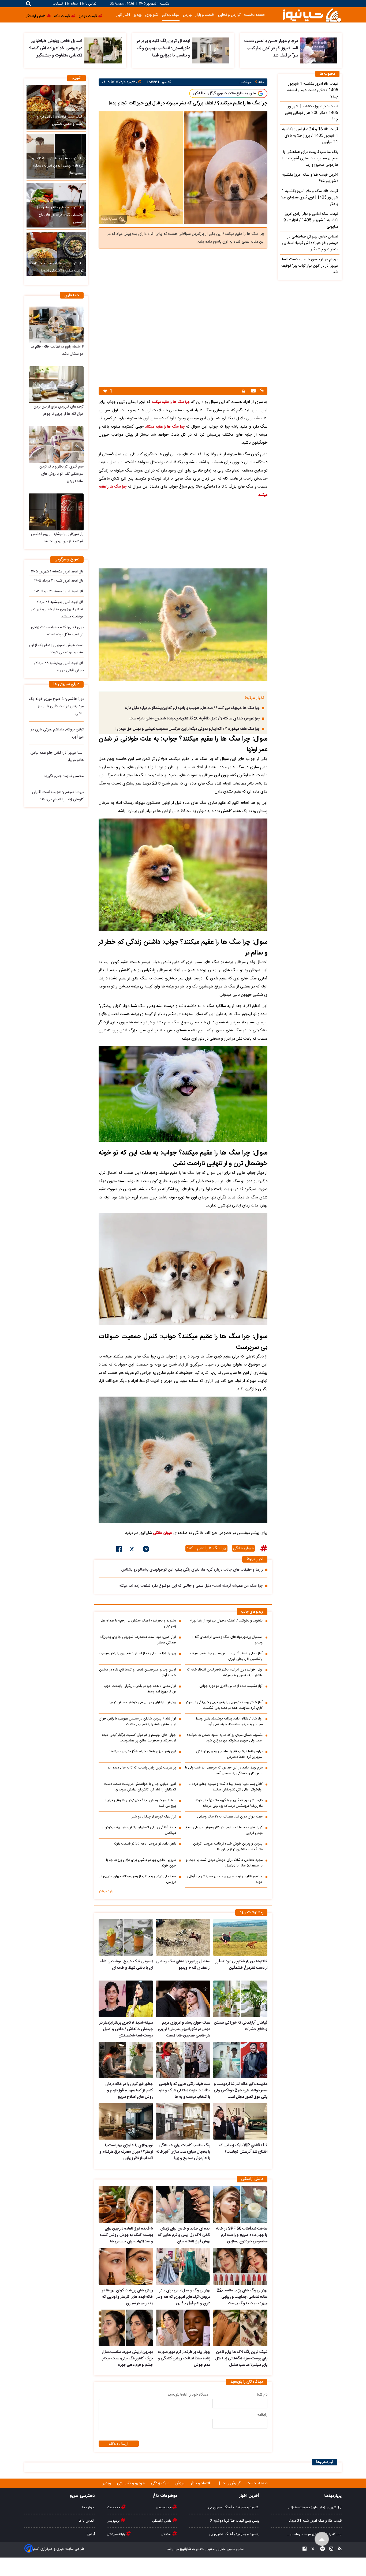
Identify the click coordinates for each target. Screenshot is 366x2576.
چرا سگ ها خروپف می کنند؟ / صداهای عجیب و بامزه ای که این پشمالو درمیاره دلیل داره (192, 708)
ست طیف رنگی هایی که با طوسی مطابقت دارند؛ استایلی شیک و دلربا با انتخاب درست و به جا (184, 2091)
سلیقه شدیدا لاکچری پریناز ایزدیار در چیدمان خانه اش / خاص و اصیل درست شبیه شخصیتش (126, 2029)
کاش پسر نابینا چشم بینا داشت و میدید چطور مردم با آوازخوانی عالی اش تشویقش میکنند (226, 1787)
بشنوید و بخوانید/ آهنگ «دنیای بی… (233, 2534)
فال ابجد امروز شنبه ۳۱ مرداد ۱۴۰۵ (59, 581)
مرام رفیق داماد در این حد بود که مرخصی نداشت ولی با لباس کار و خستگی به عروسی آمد (224, 1771)
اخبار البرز (123, 15)
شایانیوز (185, 2549)
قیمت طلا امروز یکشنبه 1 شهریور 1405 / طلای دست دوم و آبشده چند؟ (313, 90)
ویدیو (138, 15)
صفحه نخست (254, 15)
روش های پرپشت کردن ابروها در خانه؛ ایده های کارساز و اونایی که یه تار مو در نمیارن (127, 2297)
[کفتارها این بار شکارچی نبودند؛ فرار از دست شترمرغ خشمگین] (240, 1937)
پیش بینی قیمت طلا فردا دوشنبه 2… (234, 2521)
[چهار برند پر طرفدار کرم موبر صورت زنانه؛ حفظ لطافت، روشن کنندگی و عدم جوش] (183, 2328)
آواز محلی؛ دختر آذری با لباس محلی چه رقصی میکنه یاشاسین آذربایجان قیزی (226, 1656)
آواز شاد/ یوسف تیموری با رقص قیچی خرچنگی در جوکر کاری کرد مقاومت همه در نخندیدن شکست (224, 1705)
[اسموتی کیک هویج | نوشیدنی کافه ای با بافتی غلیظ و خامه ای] (126, 1937)
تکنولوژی (152, 15)
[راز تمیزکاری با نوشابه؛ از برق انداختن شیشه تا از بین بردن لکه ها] (56, 512)
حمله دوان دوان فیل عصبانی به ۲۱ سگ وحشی (230, 1817)
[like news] (105, 391)
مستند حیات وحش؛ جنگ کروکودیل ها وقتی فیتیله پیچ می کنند (140, 1803)
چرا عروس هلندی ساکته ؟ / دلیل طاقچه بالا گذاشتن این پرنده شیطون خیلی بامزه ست (195, 719)
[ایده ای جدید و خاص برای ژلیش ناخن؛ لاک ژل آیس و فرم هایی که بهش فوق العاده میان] (183, 2204)
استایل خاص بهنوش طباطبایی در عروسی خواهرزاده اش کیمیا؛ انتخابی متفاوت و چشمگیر (56, 48)
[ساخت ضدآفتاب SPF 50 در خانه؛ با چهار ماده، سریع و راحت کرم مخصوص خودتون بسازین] (240, 2204)
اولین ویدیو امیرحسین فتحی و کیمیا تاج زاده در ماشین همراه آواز (138, 1673)
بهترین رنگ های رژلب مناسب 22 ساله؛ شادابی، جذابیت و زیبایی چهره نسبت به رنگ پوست (242, 2297)
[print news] (244, 391)
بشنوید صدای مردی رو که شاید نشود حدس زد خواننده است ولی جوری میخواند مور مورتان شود (225, 1738)
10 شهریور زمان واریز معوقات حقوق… (315, 2507)
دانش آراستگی (162, 2521)
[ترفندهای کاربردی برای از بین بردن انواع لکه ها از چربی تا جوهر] (56, 385)
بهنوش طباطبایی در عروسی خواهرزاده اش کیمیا (143, 1702)
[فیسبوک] (119, 1550)
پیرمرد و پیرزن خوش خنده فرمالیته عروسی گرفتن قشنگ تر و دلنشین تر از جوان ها (228, 1847)
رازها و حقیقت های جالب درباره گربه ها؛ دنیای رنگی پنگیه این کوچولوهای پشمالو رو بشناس (192, 1570)
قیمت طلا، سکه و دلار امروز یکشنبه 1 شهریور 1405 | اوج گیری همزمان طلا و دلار (310, 198)
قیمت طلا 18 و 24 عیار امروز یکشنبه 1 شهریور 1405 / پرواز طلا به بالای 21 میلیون (310, 136)
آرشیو (91, 2534)
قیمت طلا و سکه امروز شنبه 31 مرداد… (314, 2521)
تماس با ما (89, 4)
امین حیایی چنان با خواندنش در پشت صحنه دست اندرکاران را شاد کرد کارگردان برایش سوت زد (140, 1787)
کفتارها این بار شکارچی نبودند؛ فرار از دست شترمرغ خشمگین (241, 1965)
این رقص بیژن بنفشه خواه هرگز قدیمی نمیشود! (143, 1751)
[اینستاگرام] (330, 2549)
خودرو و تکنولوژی (131, 2483)
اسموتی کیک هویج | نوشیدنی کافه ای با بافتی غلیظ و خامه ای (126, 1965)
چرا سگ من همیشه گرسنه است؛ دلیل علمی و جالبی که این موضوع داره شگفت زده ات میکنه (191, 1586)
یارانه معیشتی (116, 2534)
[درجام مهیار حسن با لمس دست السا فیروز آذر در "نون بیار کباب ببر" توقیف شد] (319, 50)
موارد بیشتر (107, 1891)
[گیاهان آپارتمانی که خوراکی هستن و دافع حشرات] (240, 1999)
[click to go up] (322, 2539)
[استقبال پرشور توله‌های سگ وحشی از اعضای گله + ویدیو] (183, 1937)
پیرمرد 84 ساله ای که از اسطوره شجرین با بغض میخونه (137, 1653)
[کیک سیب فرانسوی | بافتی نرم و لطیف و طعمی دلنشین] (56, 107)
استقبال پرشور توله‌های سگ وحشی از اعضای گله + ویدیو (227, 1640)
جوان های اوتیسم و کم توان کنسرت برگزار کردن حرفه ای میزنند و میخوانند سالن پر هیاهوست (139, 1738)
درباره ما (72, 4)
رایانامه (262, 2415)
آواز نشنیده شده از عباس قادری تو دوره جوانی (231, 1686)
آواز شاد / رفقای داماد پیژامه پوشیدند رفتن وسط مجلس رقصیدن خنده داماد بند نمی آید (229, 1722)
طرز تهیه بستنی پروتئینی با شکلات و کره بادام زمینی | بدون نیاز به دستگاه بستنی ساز (58, 166)
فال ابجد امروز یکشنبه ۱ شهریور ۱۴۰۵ (57, 572)
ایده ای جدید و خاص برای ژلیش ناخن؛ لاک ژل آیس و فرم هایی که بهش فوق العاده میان (184, 2235)
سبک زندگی (171, 15)
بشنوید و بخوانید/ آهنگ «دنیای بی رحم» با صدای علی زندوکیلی (138, 1624)
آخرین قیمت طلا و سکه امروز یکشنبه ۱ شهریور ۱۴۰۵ (310, 178)
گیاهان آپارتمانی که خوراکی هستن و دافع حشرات (241, 2026)
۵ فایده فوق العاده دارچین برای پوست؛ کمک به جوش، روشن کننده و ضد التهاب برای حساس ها (126, 2235)
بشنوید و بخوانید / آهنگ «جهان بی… (233, 2507)
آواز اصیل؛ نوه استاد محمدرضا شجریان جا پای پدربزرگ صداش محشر (138, 1640)
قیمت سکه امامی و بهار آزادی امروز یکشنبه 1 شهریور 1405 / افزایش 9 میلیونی (311, 220)
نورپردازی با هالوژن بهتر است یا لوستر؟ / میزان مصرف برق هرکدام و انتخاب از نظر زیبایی (126, 2152)
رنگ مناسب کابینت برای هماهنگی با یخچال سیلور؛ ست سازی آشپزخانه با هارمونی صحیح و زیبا (183, 2152)
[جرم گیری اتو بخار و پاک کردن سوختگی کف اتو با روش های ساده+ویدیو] (56, 445)
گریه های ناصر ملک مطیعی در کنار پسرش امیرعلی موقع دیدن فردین (224, 1830)
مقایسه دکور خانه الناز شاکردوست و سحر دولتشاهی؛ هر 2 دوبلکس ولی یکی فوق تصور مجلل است (241, 2091)
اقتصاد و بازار (205, 15)
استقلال (167, 2534)
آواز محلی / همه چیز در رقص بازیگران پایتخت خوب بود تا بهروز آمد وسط (140, 1689)
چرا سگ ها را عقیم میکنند (171, 402)
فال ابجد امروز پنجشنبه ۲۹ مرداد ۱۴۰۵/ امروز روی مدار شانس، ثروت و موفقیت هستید (57, 609)
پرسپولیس (114, 2521)
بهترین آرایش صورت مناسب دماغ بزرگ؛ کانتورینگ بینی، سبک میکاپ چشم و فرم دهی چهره (127, 2359)
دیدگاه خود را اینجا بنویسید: (187, 2395)
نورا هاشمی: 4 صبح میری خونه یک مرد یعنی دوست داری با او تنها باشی (56, 706)
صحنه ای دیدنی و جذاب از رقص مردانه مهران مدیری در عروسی (138, 1879)
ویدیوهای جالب (252, 1612)
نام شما (262, 2395)
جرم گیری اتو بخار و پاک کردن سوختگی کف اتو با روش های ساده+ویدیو (61, 474)
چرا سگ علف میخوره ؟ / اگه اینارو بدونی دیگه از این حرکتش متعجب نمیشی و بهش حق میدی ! (188, 729)
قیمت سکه (114, 2507)
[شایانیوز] (312, 15)
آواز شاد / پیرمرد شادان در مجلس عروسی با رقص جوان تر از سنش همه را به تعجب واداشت (137, 1722)
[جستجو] (29, 4)
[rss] (338, 2549)
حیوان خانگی (163, 1533)
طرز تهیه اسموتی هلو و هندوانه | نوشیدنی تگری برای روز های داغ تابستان (60, 215)
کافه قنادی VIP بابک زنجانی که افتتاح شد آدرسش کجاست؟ (243, 2149)
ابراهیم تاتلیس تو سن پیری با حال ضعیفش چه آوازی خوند (225, 1879)
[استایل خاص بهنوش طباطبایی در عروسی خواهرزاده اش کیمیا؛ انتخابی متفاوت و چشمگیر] (103, 50)
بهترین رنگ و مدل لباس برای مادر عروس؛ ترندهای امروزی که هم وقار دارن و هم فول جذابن (183, 2297)
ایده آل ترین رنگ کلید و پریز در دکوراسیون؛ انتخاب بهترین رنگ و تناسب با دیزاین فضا (163, 48)
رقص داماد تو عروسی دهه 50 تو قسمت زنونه (145, 1844)
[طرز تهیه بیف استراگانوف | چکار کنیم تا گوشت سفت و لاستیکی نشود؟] (56, 254)
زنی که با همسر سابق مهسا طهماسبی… (314, 2534)
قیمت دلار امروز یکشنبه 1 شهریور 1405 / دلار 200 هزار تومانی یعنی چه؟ (311, 113)
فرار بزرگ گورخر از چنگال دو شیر (154, 1817)
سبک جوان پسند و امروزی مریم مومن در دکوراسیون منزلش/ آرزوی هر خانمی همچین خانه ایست (184, 2029)
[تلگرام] (146, 1550)
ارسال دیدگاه (119, 2444)
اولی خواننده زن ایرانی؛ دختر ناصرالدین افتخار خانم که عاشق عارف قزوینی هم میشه (225, 1673)
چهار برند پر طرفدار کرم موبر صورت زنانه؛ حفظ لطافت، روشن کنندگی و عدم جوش (184, 2359)
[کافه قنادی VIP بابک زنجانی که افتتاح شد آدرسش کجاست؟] (240, 2121)
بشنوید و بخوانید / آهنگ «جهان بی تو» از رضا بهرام (226, 1621)
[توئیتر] (132, 1550)
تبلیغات (58, 4)
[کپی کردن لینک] (262, 391)
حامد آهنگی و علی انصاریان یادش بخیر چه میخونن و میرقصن (139, 1830)
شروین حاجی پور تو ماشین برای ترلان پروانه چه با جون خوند (141, 1863)
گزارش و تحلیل (229, 15)
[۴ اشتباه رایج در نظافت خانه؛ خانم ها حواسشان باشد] (56, 325)
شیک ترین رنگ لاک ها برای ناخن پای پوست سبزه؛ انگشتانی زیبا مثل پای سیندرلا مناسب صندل (241, 2359)
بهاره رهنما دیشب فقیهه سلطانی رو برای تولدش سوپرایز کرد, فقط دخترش (229, 1754)
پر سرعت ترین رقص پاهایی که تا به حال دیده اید (142, 1768)
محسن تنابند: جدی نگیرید (64, 776)
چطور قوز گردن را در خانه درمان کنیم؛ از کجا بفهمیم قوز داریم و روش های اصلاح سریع (129, 2091)
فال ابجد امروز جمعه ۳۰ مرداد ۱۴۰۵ (58, 591)
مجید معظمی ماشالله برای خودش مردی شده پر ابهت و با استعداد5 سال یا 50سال (224, 1863)
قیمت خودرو (164, 2507)
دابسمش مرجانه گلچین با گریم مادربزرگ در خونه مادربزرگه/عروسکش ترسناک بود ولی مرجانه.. (229, 1803)
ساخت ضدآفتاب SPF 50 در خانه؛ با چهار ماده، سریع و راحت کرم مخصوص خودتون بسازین (242, 2235)
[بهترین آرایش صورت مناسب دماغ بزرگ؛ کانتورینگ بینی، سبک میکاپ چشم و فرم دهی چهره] (126, 2328)
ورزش (187, 15)
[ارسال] (253, 391)
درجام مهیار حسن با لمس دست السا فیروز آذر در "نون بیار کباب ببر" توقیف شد (271, 48)
